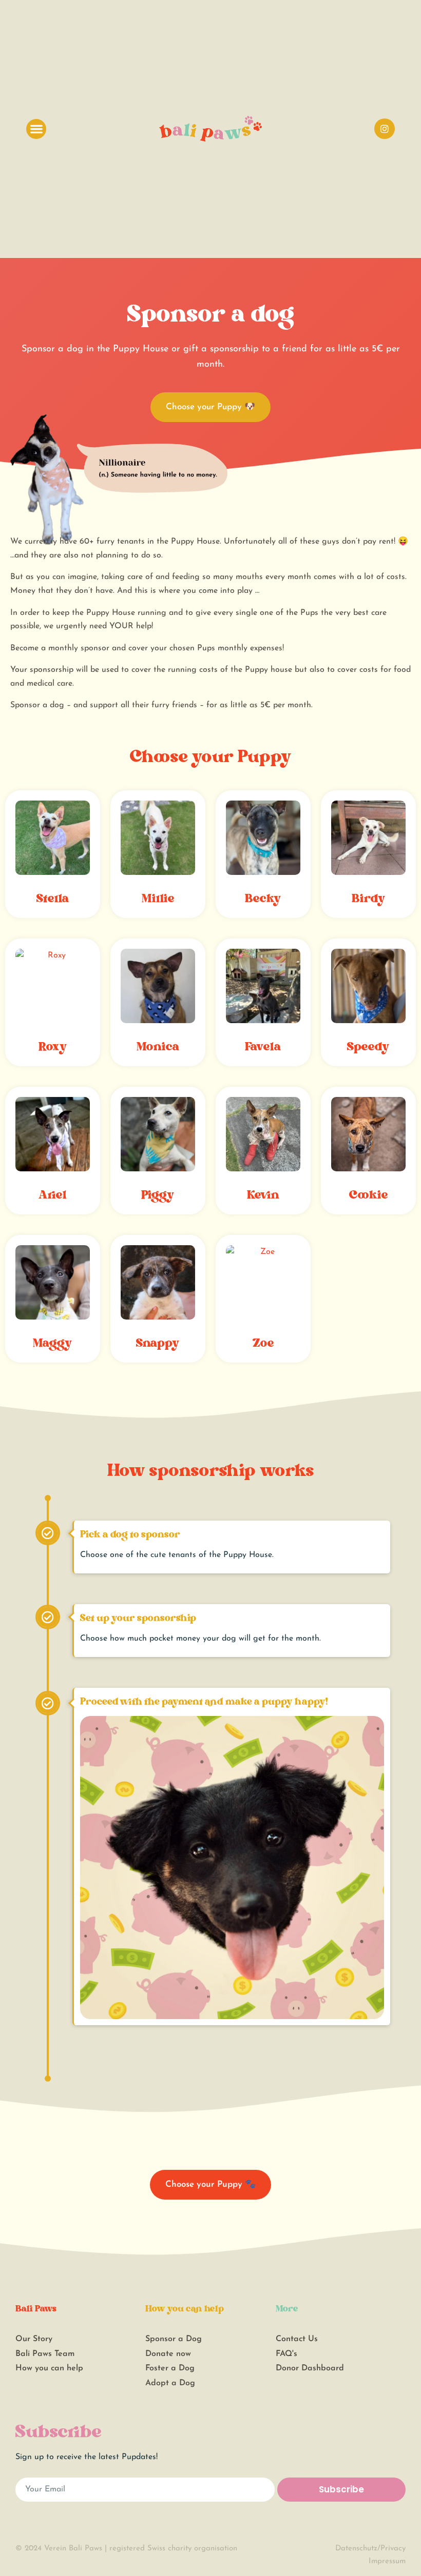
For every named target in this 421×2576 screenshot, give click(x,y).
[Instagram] (385, 129)
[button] (36, 129)
